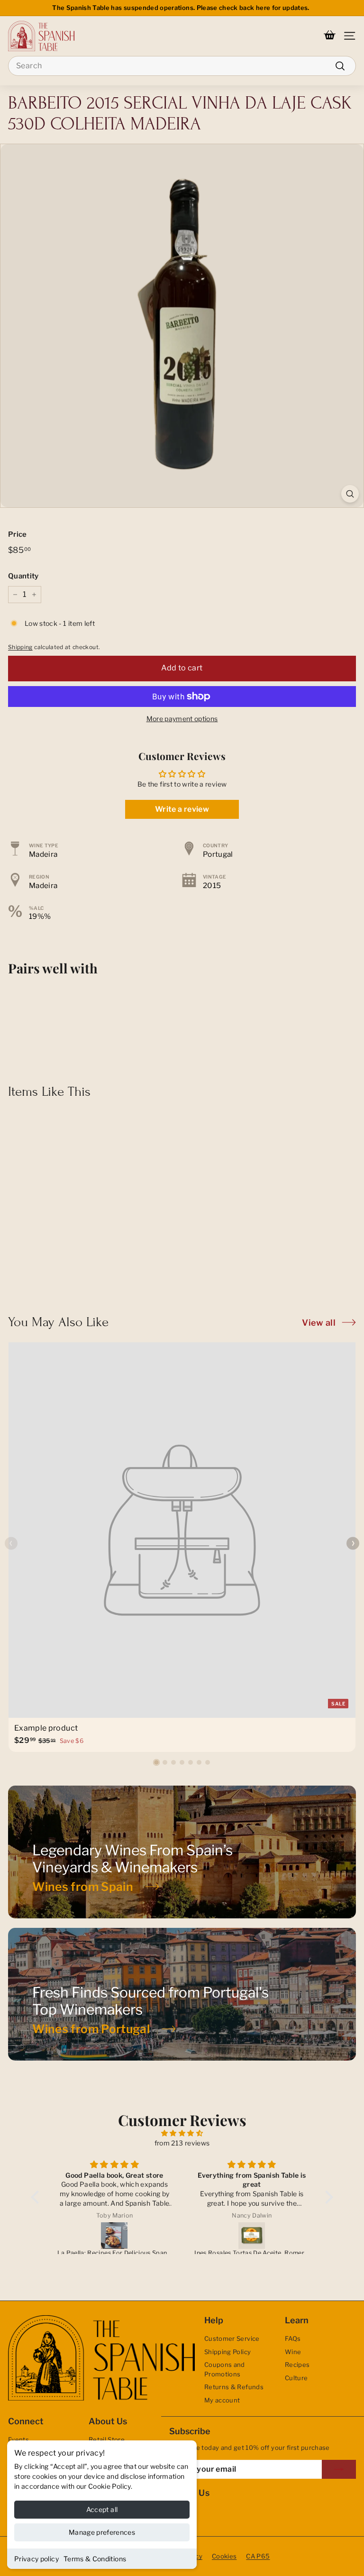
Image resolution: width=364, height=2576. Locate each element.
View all (319, 1323)
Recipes (297, 2365)
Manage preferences (102, 2532)
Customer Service (232, 2338)
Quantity (23, 576)
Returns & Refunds (234, 2387)
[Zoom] (350, 494)
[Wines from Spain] (182, 1852)
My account (222, 2400)
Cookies (224, 2556)
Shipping (20, 647)
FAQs (293, 2338)
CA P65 (258, 2556)
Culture (296, 2378)
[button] (156, 1762)
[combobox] (182, 66)
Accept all (102, 2509)
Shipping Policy (227, 2352)
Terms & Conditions (95, 2559)
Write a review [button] (182, 809)
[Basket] (330, 36)
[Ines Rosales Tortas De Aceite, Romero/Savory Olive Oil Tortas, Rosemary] (252, 2236)
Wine (293, 2352)
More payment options (182, 719)
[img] (182, 2133)
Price (18, 534)
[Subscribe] (339, 2469)
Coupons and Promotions (225, 2369)
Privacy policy (36, 2559)
